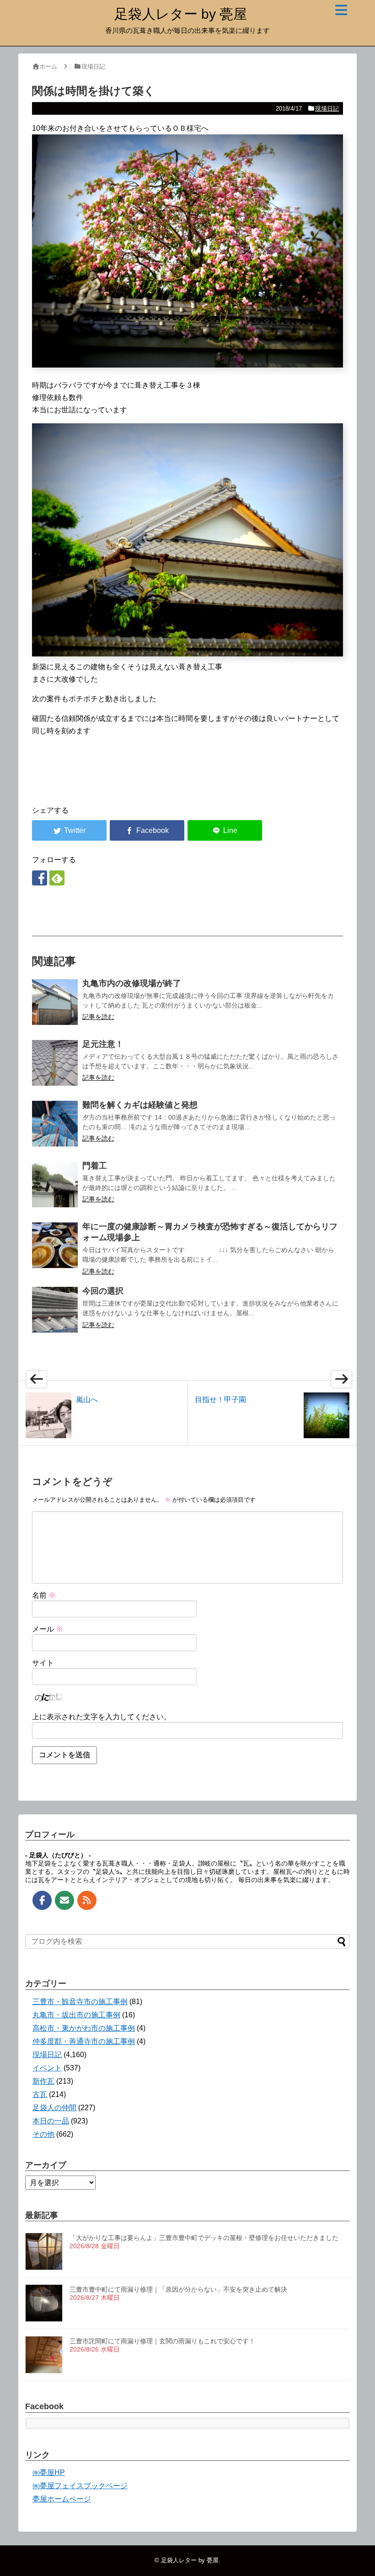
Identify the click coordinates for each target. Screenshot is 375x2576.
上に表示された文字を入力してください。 (102, 1717)
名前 (44, 1595)
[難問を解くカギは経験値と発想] (55, 1124)
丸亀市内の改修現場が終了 (132, 983)
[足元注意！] (55, 1063)
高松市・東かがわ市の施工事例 (84, 2028)
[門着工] (55, 1184)
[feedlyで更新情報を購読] (57, 878)
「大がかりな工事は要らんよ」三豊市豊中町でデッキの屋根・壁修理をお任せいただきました (204, 2238)
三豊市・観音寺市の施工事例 (80, 2002)
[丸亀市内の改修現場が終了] (55, 1002)
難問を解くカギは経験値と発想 (140, 1105)
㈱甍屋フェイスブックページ (80, 2486)
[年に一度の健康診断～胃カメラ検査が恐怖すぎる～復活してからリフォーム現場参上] (55, 1245)
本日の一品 (51, 2121)
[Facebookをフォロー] (40, 878)
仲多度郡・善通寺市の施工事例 (84, 2041)
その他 (43, 2134)
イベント (47, 2068)
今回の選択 (103, 1291)
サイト (43, 1663)
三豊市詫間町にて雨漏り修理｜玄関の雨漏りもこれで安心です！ (162, 2341)
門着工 (95, 1166)
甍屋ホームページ (62, 2499)
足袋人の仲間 (54, 2108)
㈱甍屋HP (49, 2472)
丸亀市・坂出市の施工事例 (76, 2015)
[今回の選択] (55, 1310)
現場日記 (327, 109)
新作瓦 (43, 2081)
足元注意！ (103, 1044)
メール (48, 1629)
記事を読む (98, 1017)
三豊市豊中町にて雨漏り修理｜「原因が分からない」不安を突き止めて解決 (178, 2289)
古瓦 (40, 2094)
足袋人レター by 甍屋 (181, 14)
